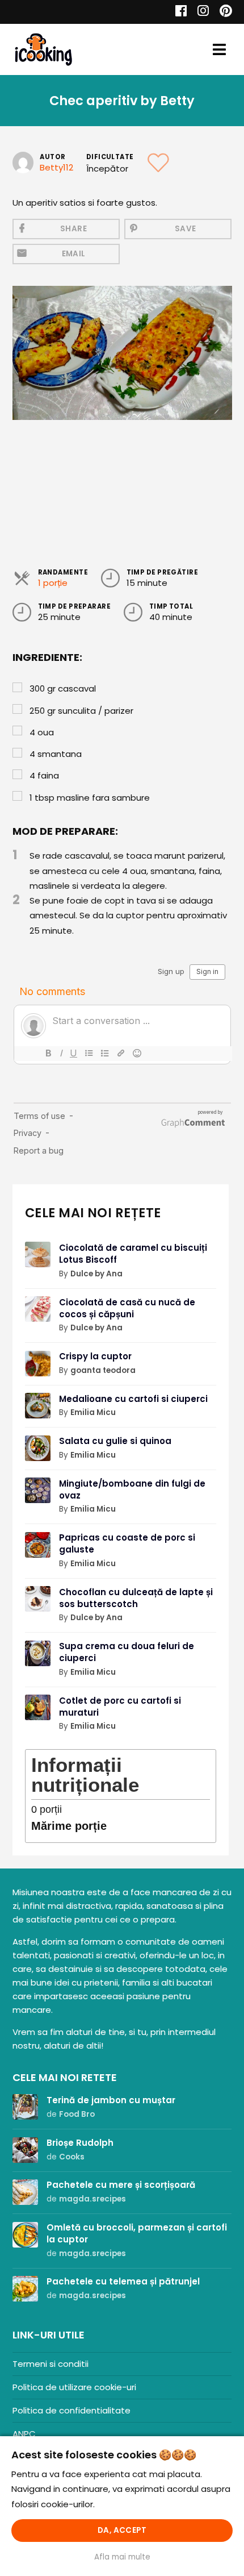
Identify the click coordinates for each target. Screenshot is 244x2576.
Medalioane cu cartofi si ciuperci (133, 1399)
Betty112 (56, 167)
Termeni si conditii (51, 2364)
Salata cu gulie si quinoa (115, 1441)
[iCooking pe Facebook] (178, 12)
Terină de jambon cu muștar (111, 2100)
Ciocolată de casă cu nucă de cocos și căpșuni (127, 1308)
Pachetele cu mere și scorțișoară (121, 2185)
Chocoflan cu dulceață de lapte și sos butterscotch (136, 1598)
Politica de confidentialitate (71, 2410)
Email (74, 254)
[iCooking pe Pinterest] (222, 12)
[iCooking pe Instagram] (200, 12)
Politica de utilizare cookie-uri (74, 2387)
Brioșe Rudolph (80, 2143)
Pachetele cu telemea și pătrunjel (123, 2281)
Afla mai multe (122, 2557)
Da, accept (122, 2530)
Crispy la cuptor (95, 1356)
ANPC (24, 2434)
